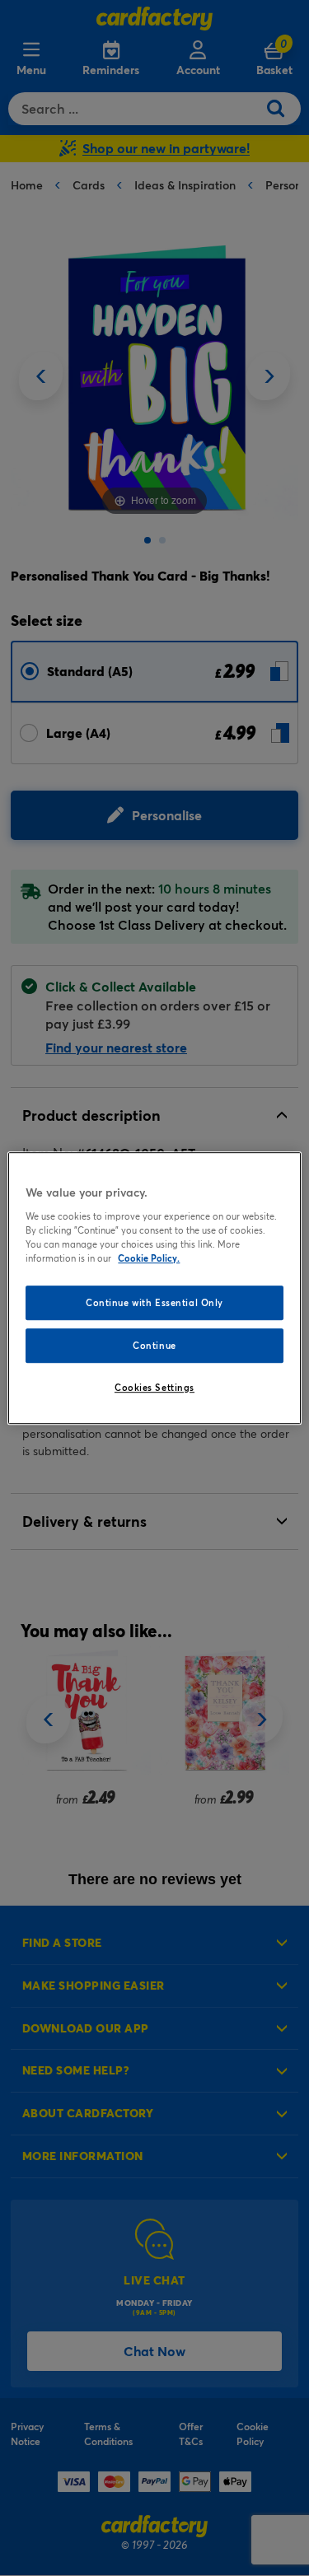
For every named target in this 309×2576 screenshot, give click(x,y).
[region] (154, 1288)
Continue (154, 1345)
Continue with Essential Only (154, 1302)
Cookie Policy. (149, 1258)
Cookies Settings (154, 1387)
